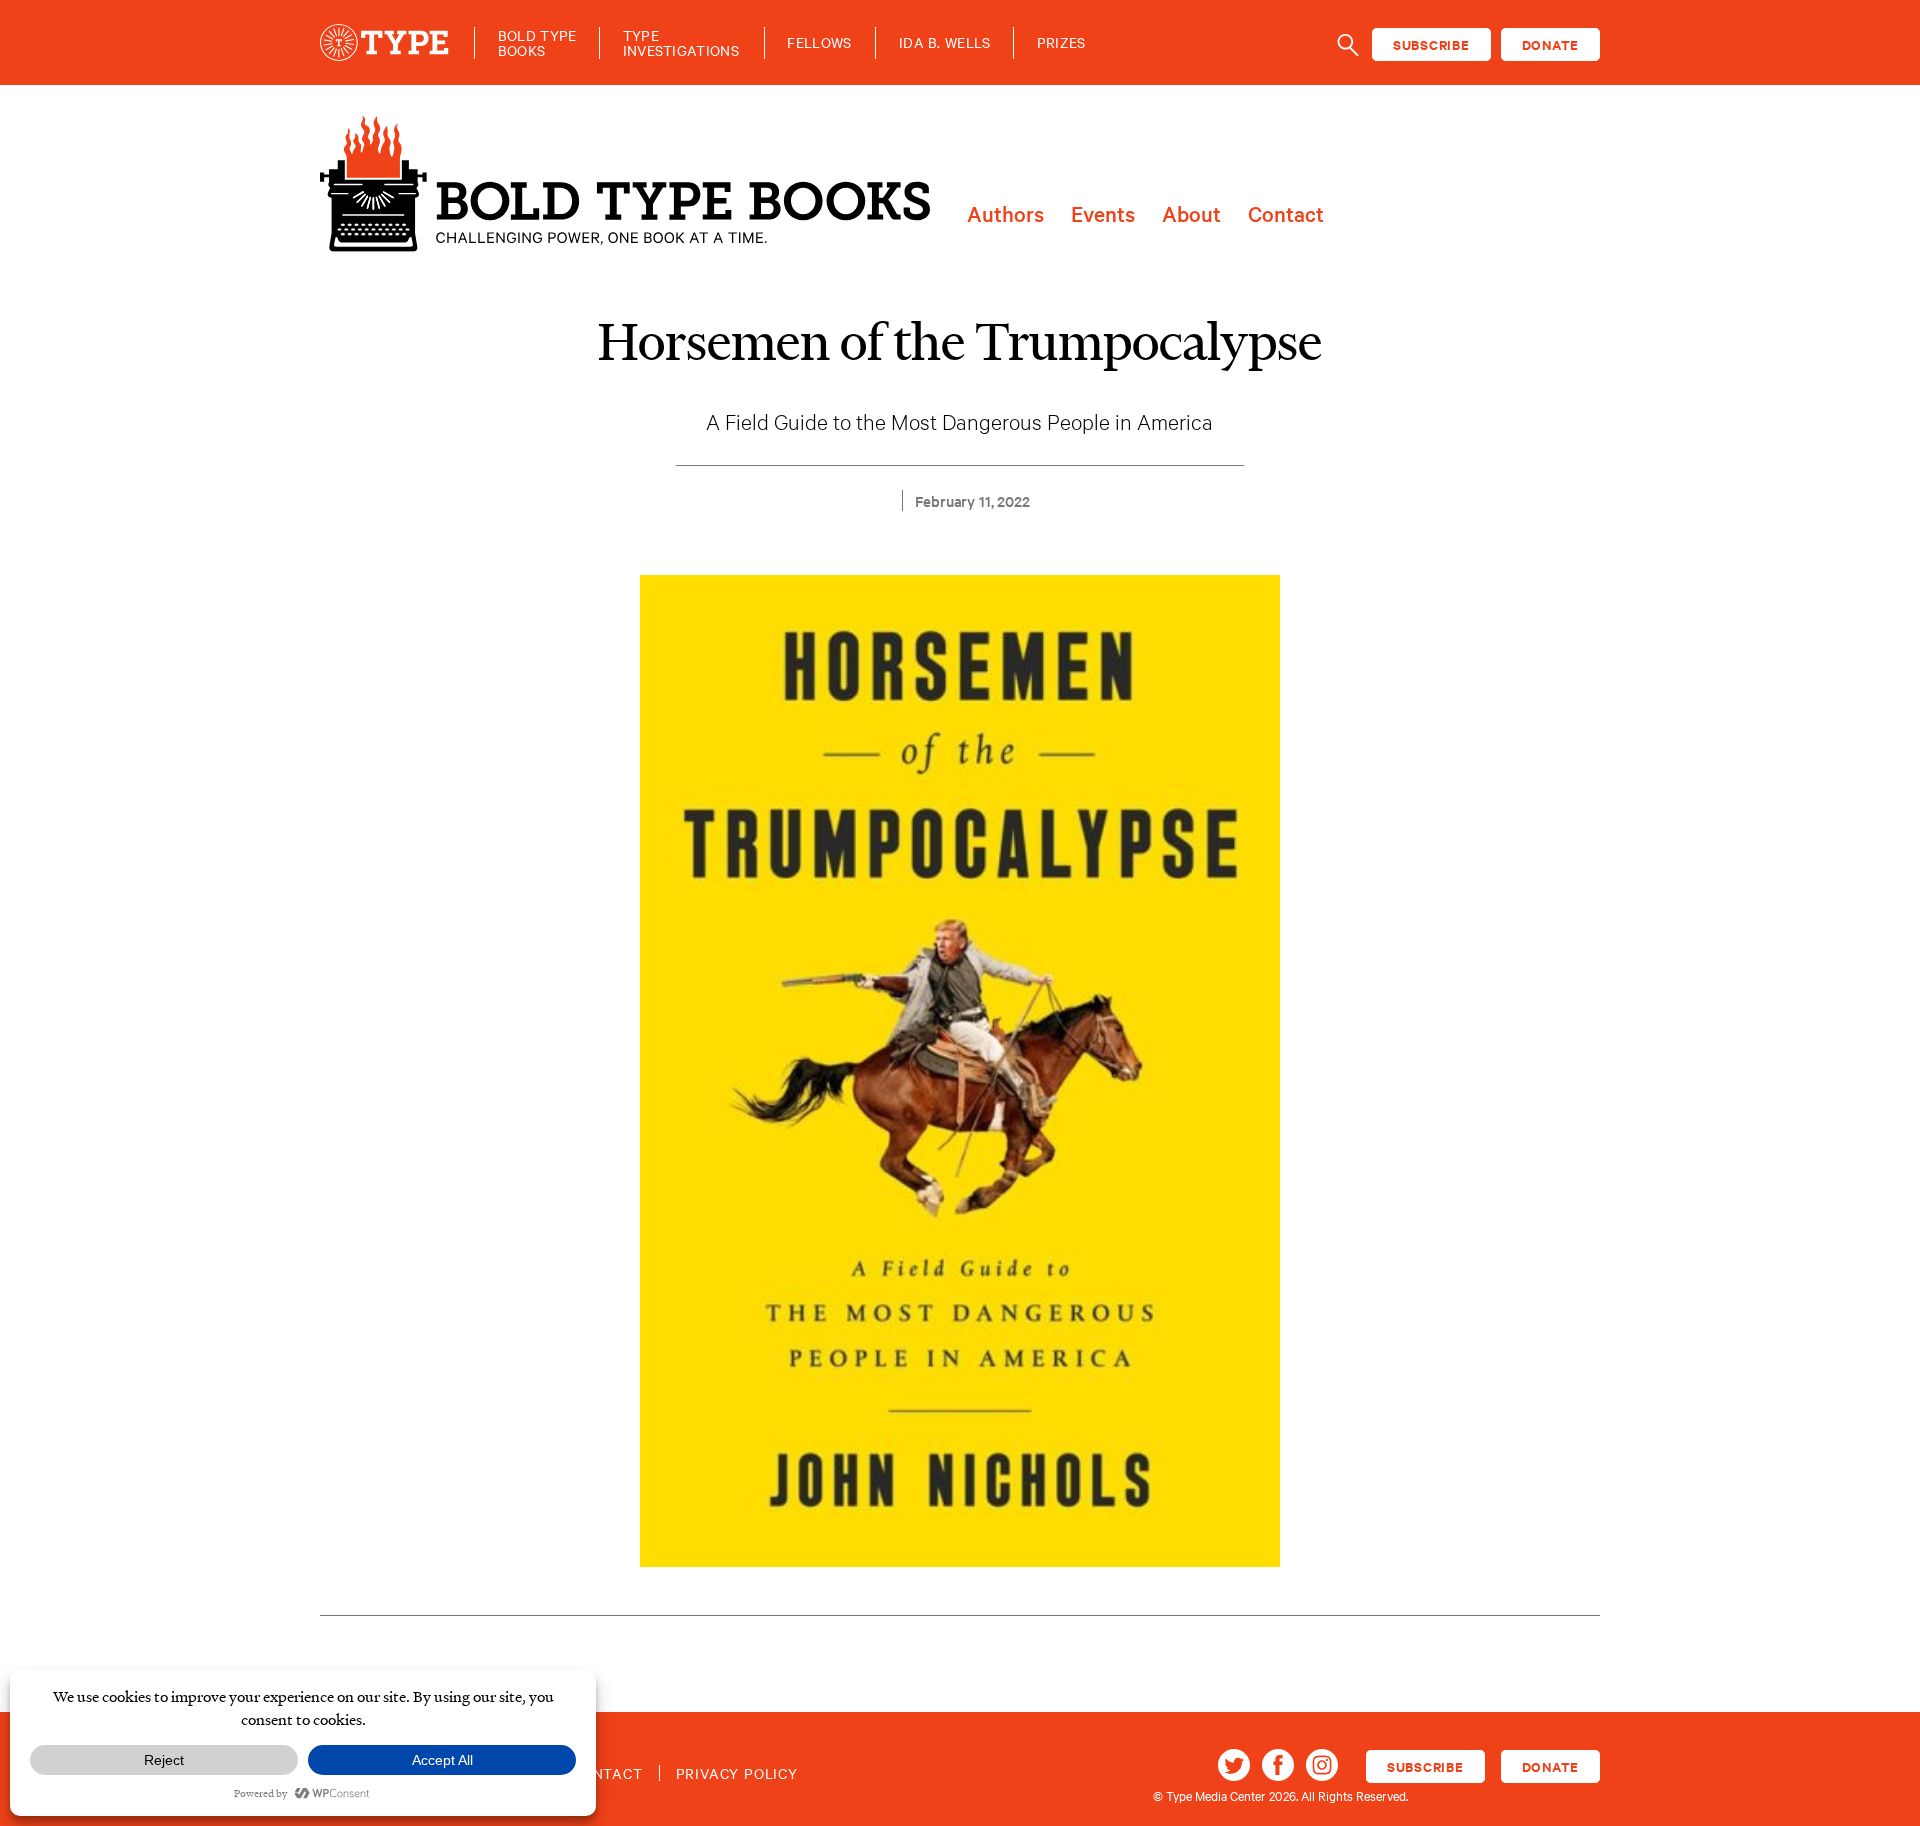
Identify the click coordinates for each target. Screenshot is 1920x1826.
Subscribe (1431, 44)
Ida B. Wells (945, 42)
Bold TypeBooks (537, 43)
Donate (1551, 44)
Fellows (819, 42)
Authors (1005, 214)
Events (1103, 214)
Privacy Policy (737, 1773)
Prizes (1061, 42)
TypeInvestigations (681, 43)
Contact (1286, 214)
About (1191, 214)
